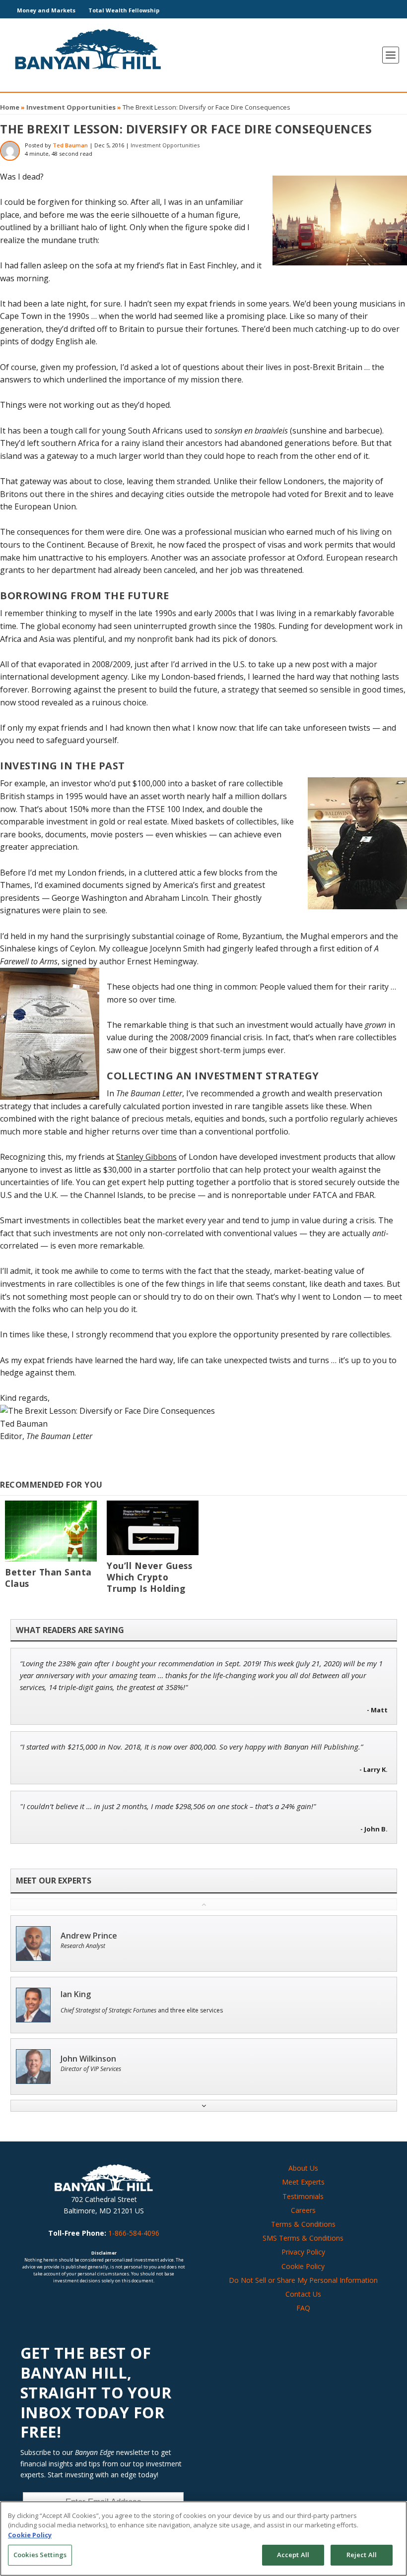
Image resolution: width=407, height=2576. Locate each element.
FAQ (303, 2308)
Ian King (76, 1994)
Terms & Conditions (303, 2224)
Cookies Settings (40, 2555)
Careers (303, 2210)
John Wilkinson (88, 2059)
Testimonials (303, 2196)
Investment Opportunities (71, 107)
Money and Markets (46, 10)
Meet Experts (303, 2182)
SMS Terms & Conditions (303, 2238)
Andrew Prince (89, 1936)
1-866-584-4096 (134, 2233)
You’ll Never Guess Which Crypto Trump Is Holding (149, 1577)
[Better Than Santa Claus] (51, 1531)
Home (10, 107)
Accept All (293, 2555)
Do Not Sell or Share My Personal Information (303, 2280)
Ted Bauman (70, 145)
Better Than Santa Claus (48, 1578)
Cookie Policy (303, 2266)
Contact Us (303, 2294)
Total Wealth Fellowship (124, 10)
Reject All (362, 2555)
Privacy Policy (303, 2252)
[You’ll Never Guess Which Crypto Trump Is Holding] (153, 1528)
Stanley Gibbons (146, 1157)
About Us (303, 2168)
